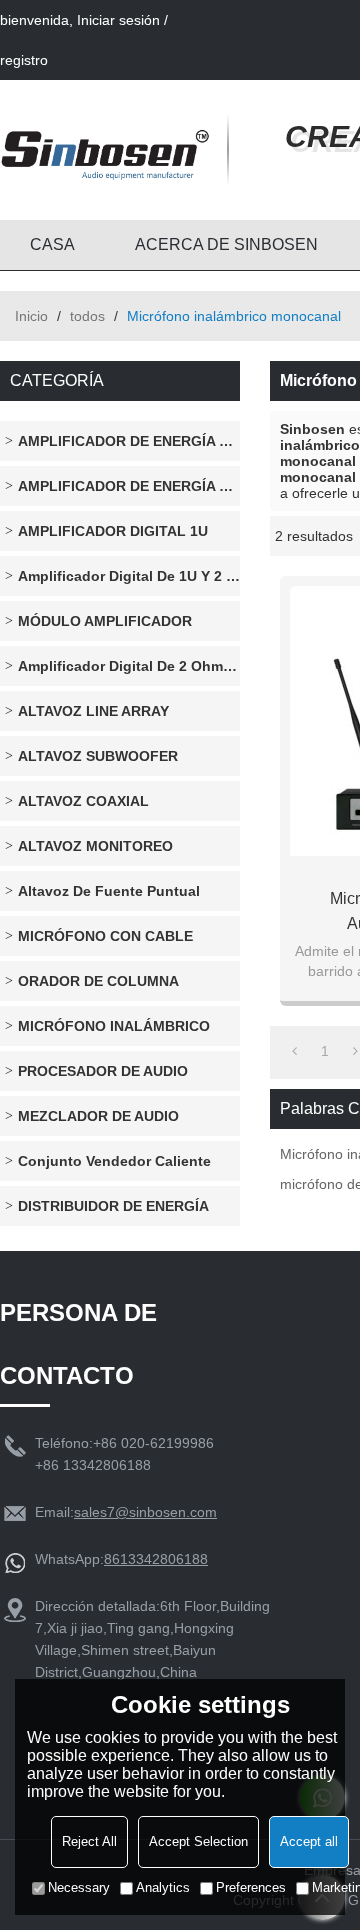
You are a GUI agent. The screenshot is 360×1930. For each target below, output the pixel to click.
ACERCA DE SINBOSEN (226, 244)
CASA (52, 244)
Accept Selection (198, 1841)
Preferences (251, 1887)
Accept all (309, 1841)
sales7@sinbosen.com (145, 1512)
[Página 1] (294, 1051)
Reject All (89, 1841)
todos (87, 316)
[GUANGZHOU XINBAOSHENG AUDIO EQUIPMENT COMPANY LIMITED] (105, 150)
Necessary (79, 1887)
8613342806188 (156, 1559)
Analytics (163, 1887)
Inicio (31, 316)
